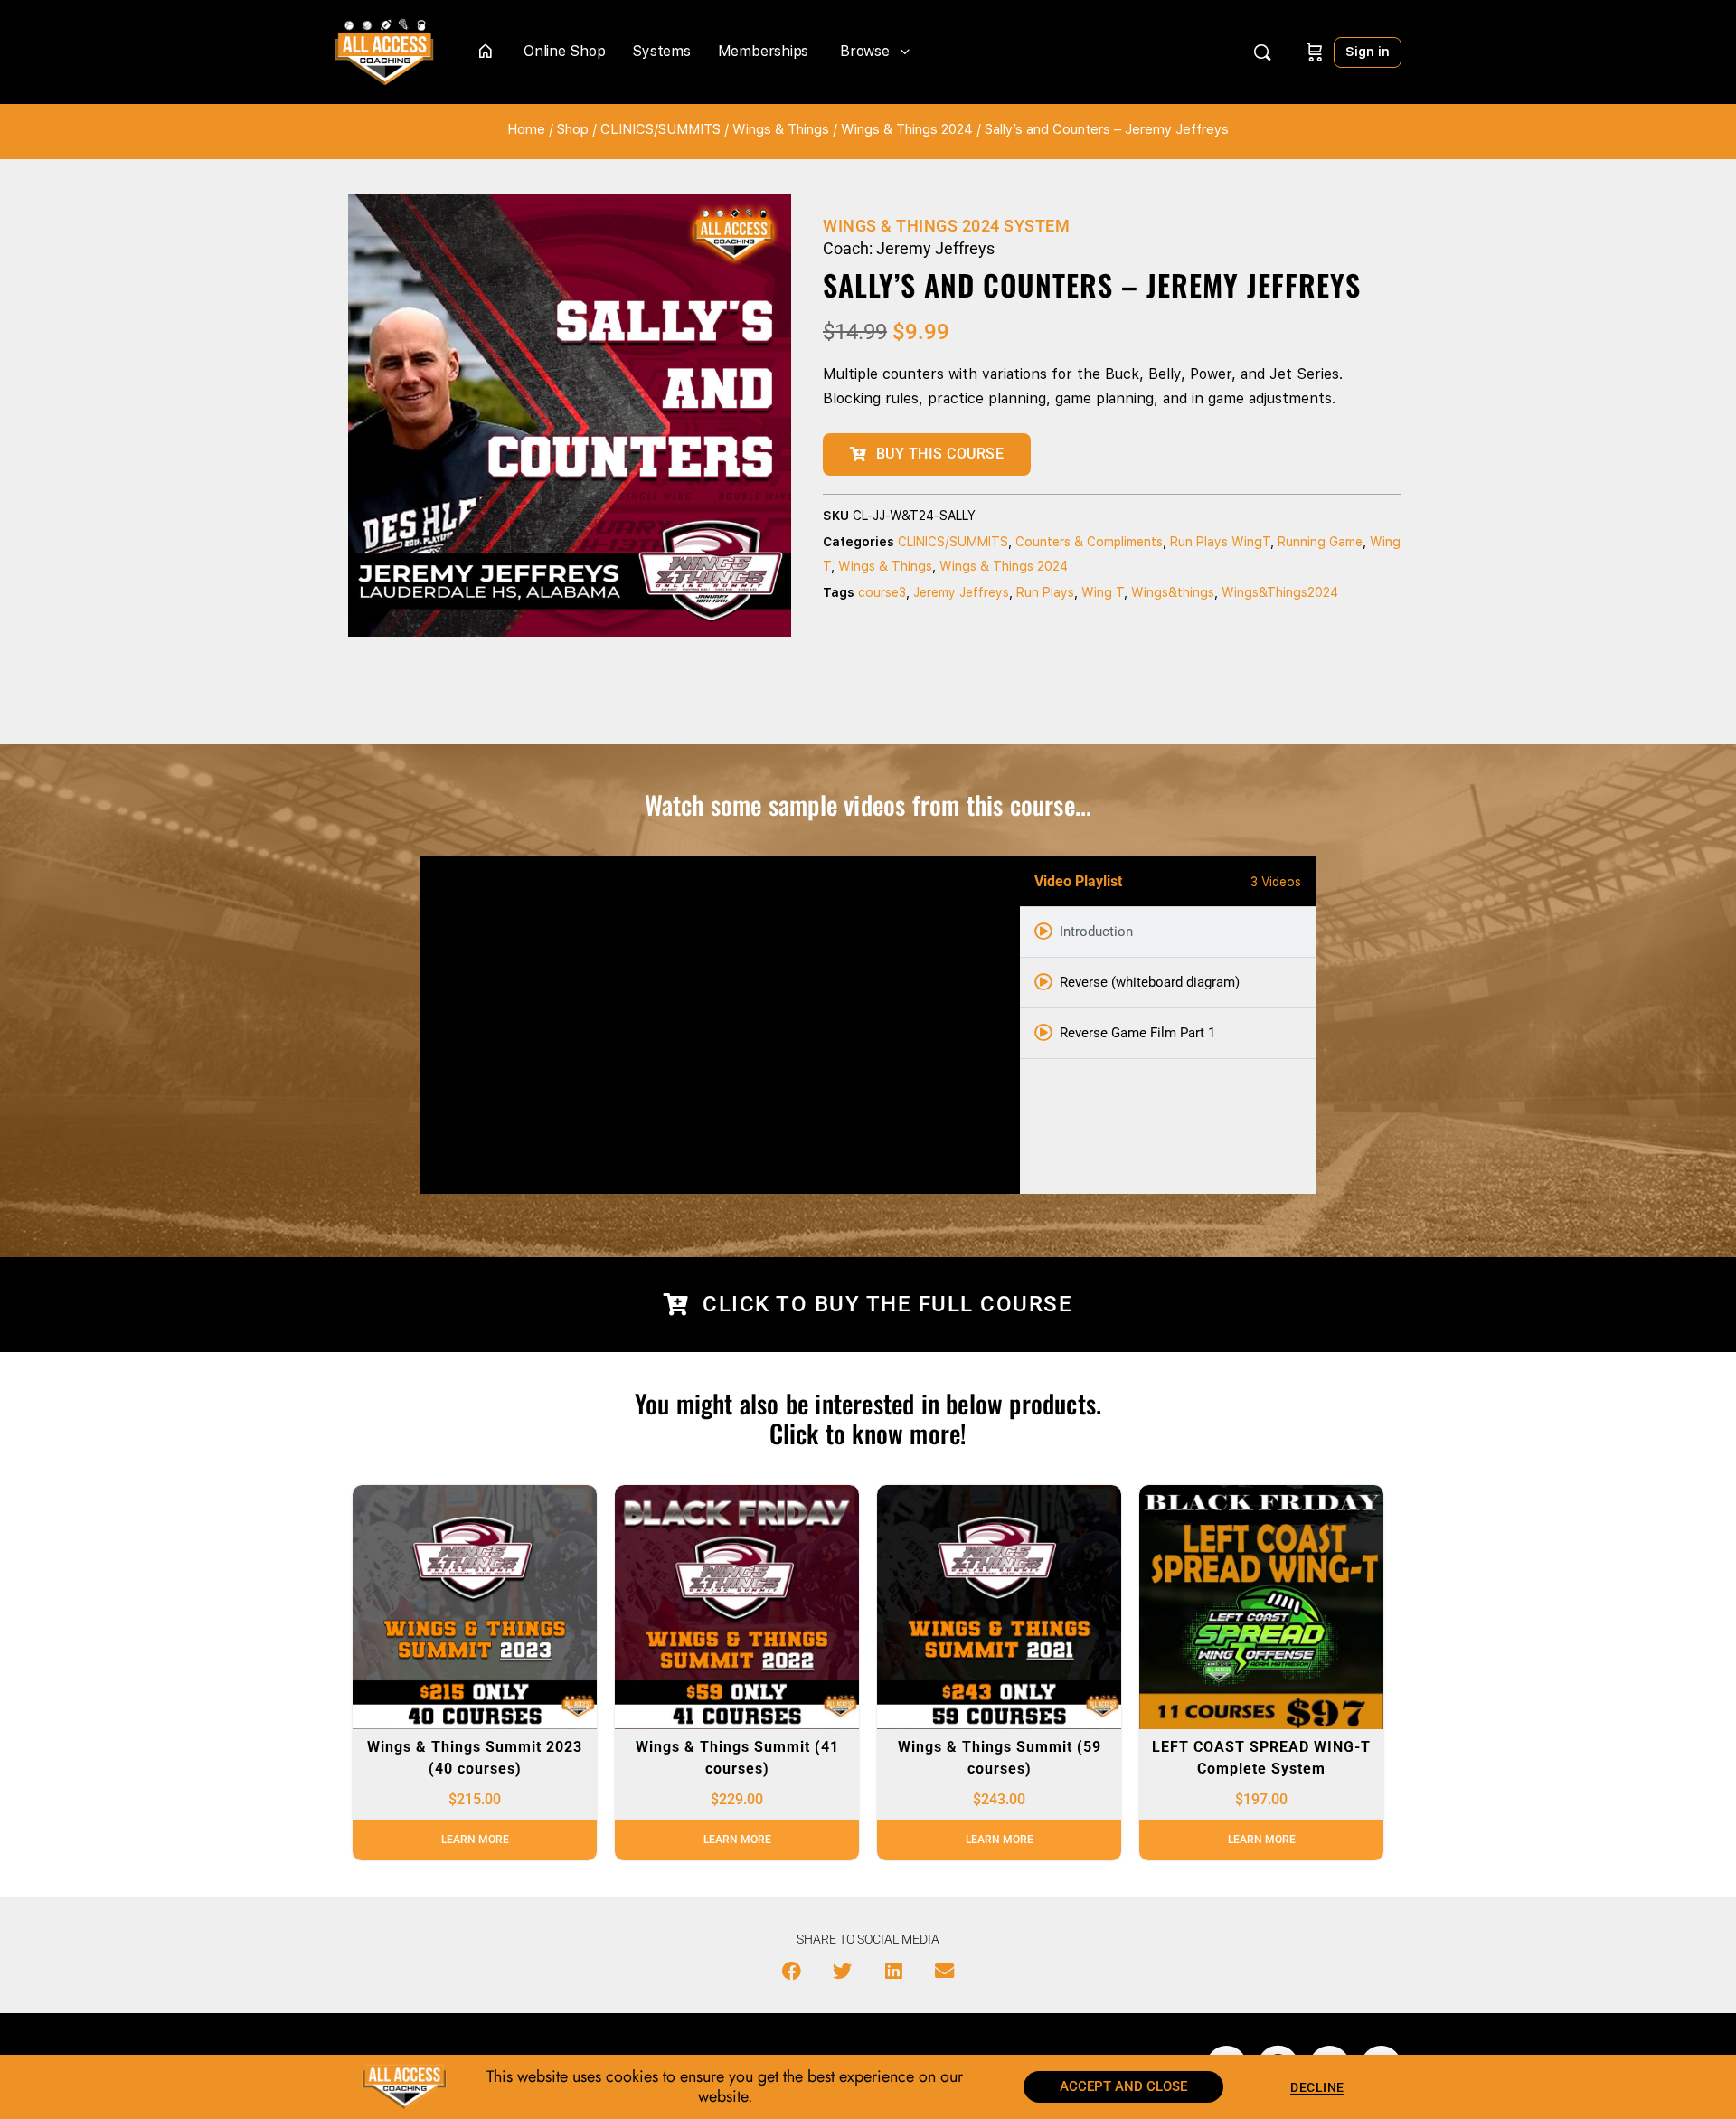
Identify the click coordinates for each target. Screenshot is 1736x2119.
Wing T (1103, 592)
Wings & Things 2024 (907, 129)
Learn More (475, 1840)
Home (526, 129)
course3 (882, 592)
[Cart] (1315, 52)
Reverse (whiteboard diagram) (1150, 982)
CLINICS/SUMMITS (660, 129)
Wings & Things (781, 129)
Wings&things (1173, 592)
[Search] (1262, 52)
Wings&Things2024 (1280, 592)
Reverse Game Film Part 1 (1137, 1033)
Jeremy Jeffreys (961, 592)
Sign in (1368, 52)
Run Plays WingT (1220, 542)
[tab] (1168, 932)
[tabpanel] (720, 1025)
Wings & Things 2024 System (946, 226)
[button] (792, 1972)
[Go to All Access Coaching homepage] (384, 50)
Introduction (1096, 932)
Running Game (1320, 542)
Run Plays (1045, 592)
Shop (573, 129)
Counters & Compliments (1089, 542)
